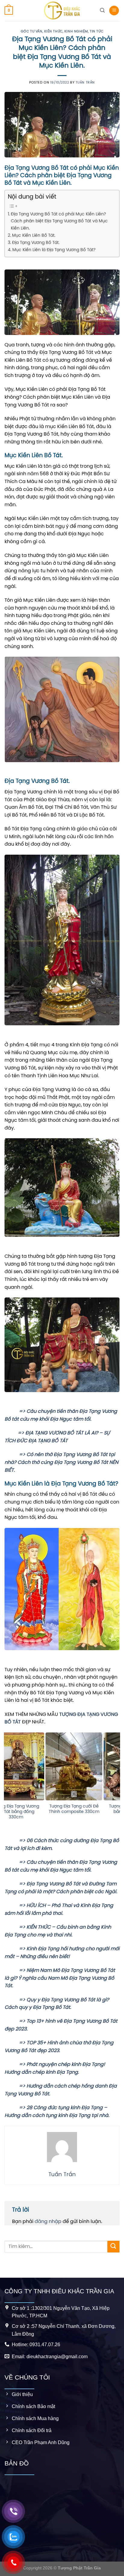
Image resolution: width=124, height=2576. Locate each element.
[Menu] (114, 11)
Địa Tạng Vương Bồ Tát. (36, 243)
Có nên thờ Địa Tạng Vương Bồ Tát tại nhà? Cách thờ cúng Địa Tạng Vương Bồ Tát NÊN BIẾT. (61, 1462)
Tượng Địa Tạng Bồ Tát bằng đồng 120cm (91, 1809)
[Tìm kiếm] (102, 10)
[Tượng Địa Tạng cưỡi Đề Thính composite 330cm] (33, 1766)
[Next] (117, 1784)
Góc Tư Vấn (32, 32)
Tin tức (96, 32)
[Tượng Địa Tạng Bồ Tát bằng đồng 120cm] (91, 1766)
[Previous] (7, 1784)
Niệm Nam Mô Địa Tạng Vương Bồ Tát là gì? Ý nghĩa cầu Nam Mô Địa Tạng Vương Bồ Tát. (60, 1978)
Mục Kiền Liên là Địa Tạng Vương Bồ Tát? (54, 250)
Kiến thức (53, 32)
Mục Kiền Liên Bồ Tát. (34, 236)
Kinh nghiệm (76, 32)
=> (15, 1411)
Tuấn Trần (85, 83)
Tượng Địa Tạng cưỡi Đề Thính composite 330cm (33, 1809)
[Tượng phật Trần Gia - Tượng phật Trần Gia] (62, 11)
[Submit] (113, 2247)
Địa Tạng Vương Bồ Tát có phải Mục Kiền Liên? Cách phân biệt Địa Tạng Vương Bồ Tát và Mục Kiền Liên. (59, 221)
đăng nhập (48, 2222)
